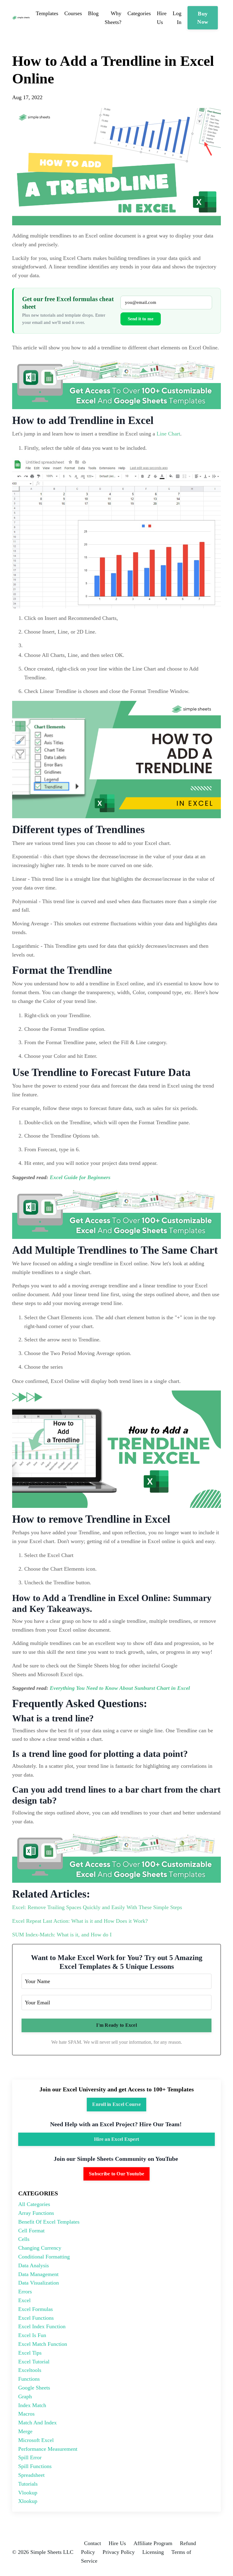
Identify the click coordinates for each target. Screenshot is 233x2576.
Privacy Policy (119, 2552)
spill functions (35, 2466)
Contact (93, 2543)
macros (26, 2414)
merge (25, 2431)
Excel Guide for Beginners (80, 1177)
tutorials (28, 2484)
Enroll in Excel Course (116, 2104)
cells (24, 2239)
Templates (47, 13)
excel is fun (32, 2335)
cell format (31, 2231)
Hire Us (117, 2543)
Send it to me (141, 319)
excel (24, 2300)
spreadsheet (31, 2475)
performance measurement (48, 2449)
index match (32, 2405)
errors (25, 2292)
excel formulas (35, 2309)
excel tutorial (34, 2362)
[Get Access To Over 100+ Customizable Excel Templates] (116, 383)
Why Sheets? (113, 18)
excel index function (42, 2326)
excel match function (43, 2344)
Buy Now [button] (203, 18)
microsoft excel (36, 2440)
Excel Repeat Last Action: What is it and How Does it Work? (80, 1921)
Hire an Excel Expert (116, 2139)
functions (29, 2379)
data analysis (34, 2265)
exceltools (30, 2370)
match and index (37, 2423)
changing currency (40, 2248)
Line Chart (168, 434)
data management (38, 2274)
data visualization (39, 2283)
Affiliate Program (153, 2543)
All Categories (34, 2204)
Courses (73, 13)
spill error (30, 2457)
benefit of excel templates (49, 2222)
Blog (93, 13)
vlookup (28, 2493)
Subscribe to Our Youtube (116, 2174)
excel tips (30, 2353)
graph (25, 2396)
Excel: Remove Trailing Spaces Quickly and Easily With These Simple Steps (97, 1907)
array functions (36, 2213)
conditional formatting (44, 2257)
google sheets (34, 2388)
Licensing (153, 2552)
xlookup (28, 2501)
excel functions (36, 2318)
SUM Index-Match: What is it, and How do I (63, 1935)
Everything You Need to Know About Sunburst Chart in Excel (120, 1688)
